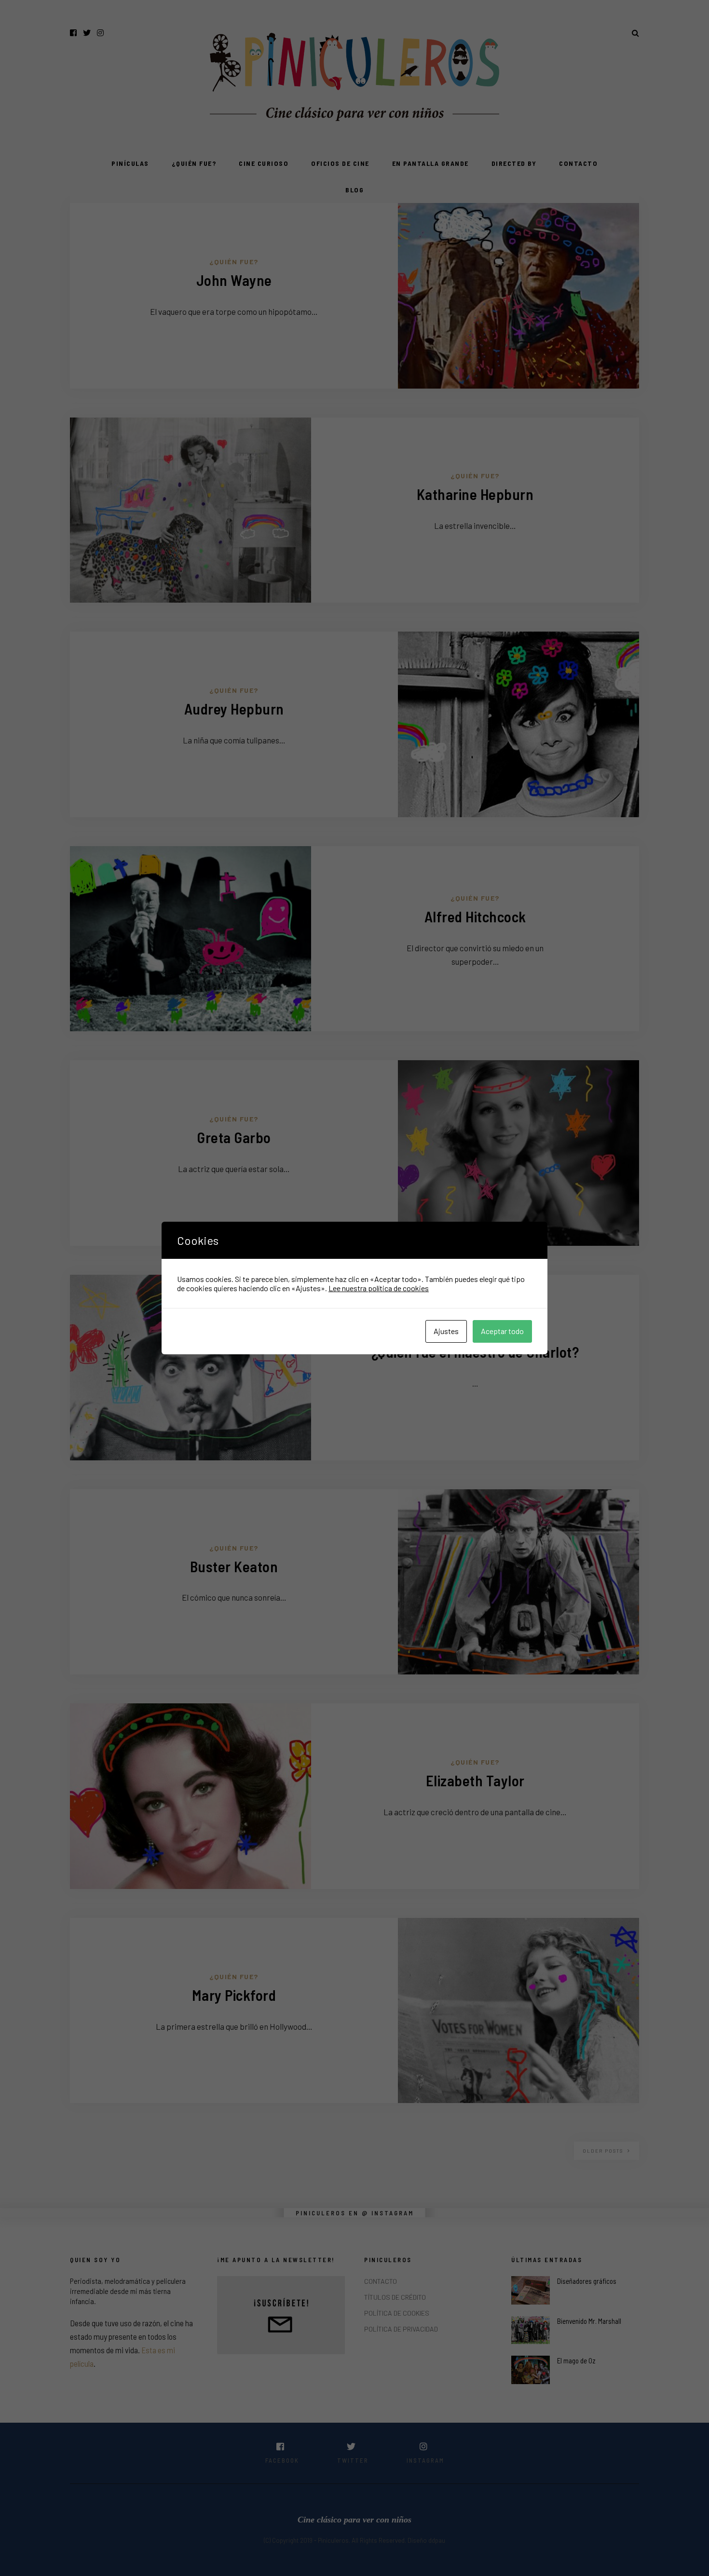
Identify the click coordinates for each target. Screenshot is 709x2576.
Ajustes (446, 1331)
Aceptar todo (502, 1331)
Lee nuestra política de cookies (379, 1288)
